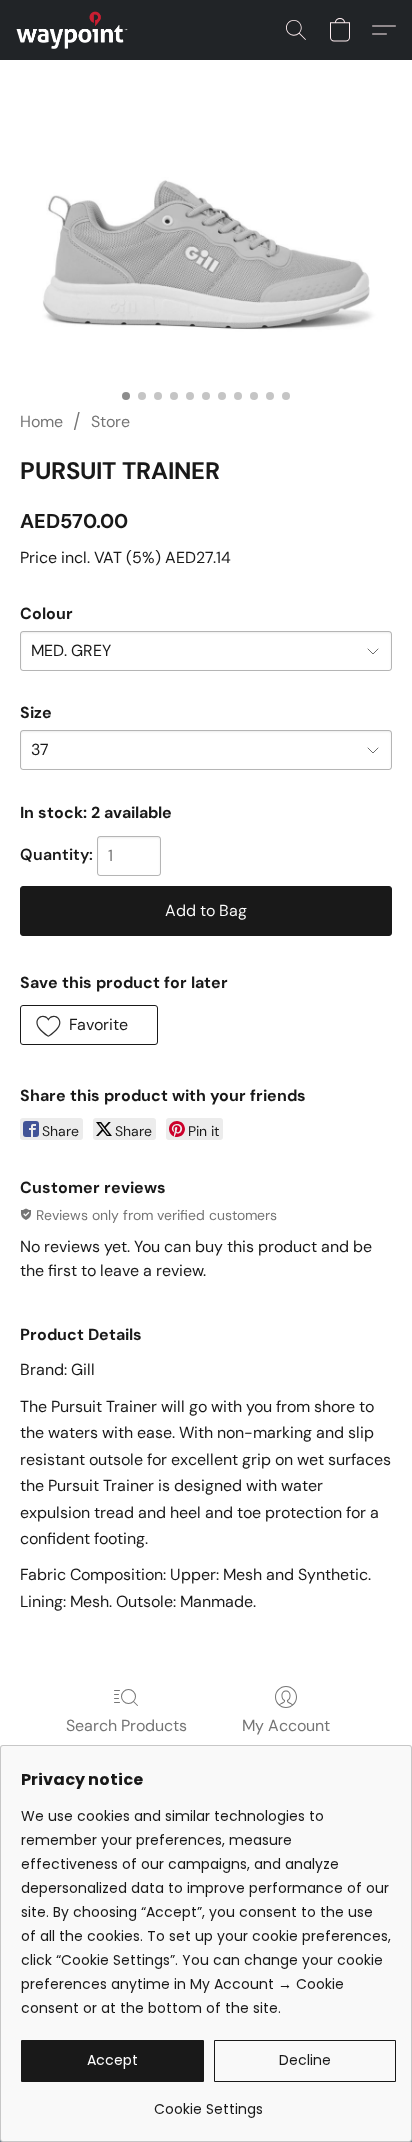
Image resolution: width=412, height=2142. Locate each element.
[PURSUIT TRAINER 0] (206, 259)
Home (41, 421)
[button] (75, 30)
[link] (208, 2101)
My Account (286, 1725)
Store (110, 421)
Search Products (126, 1725)
